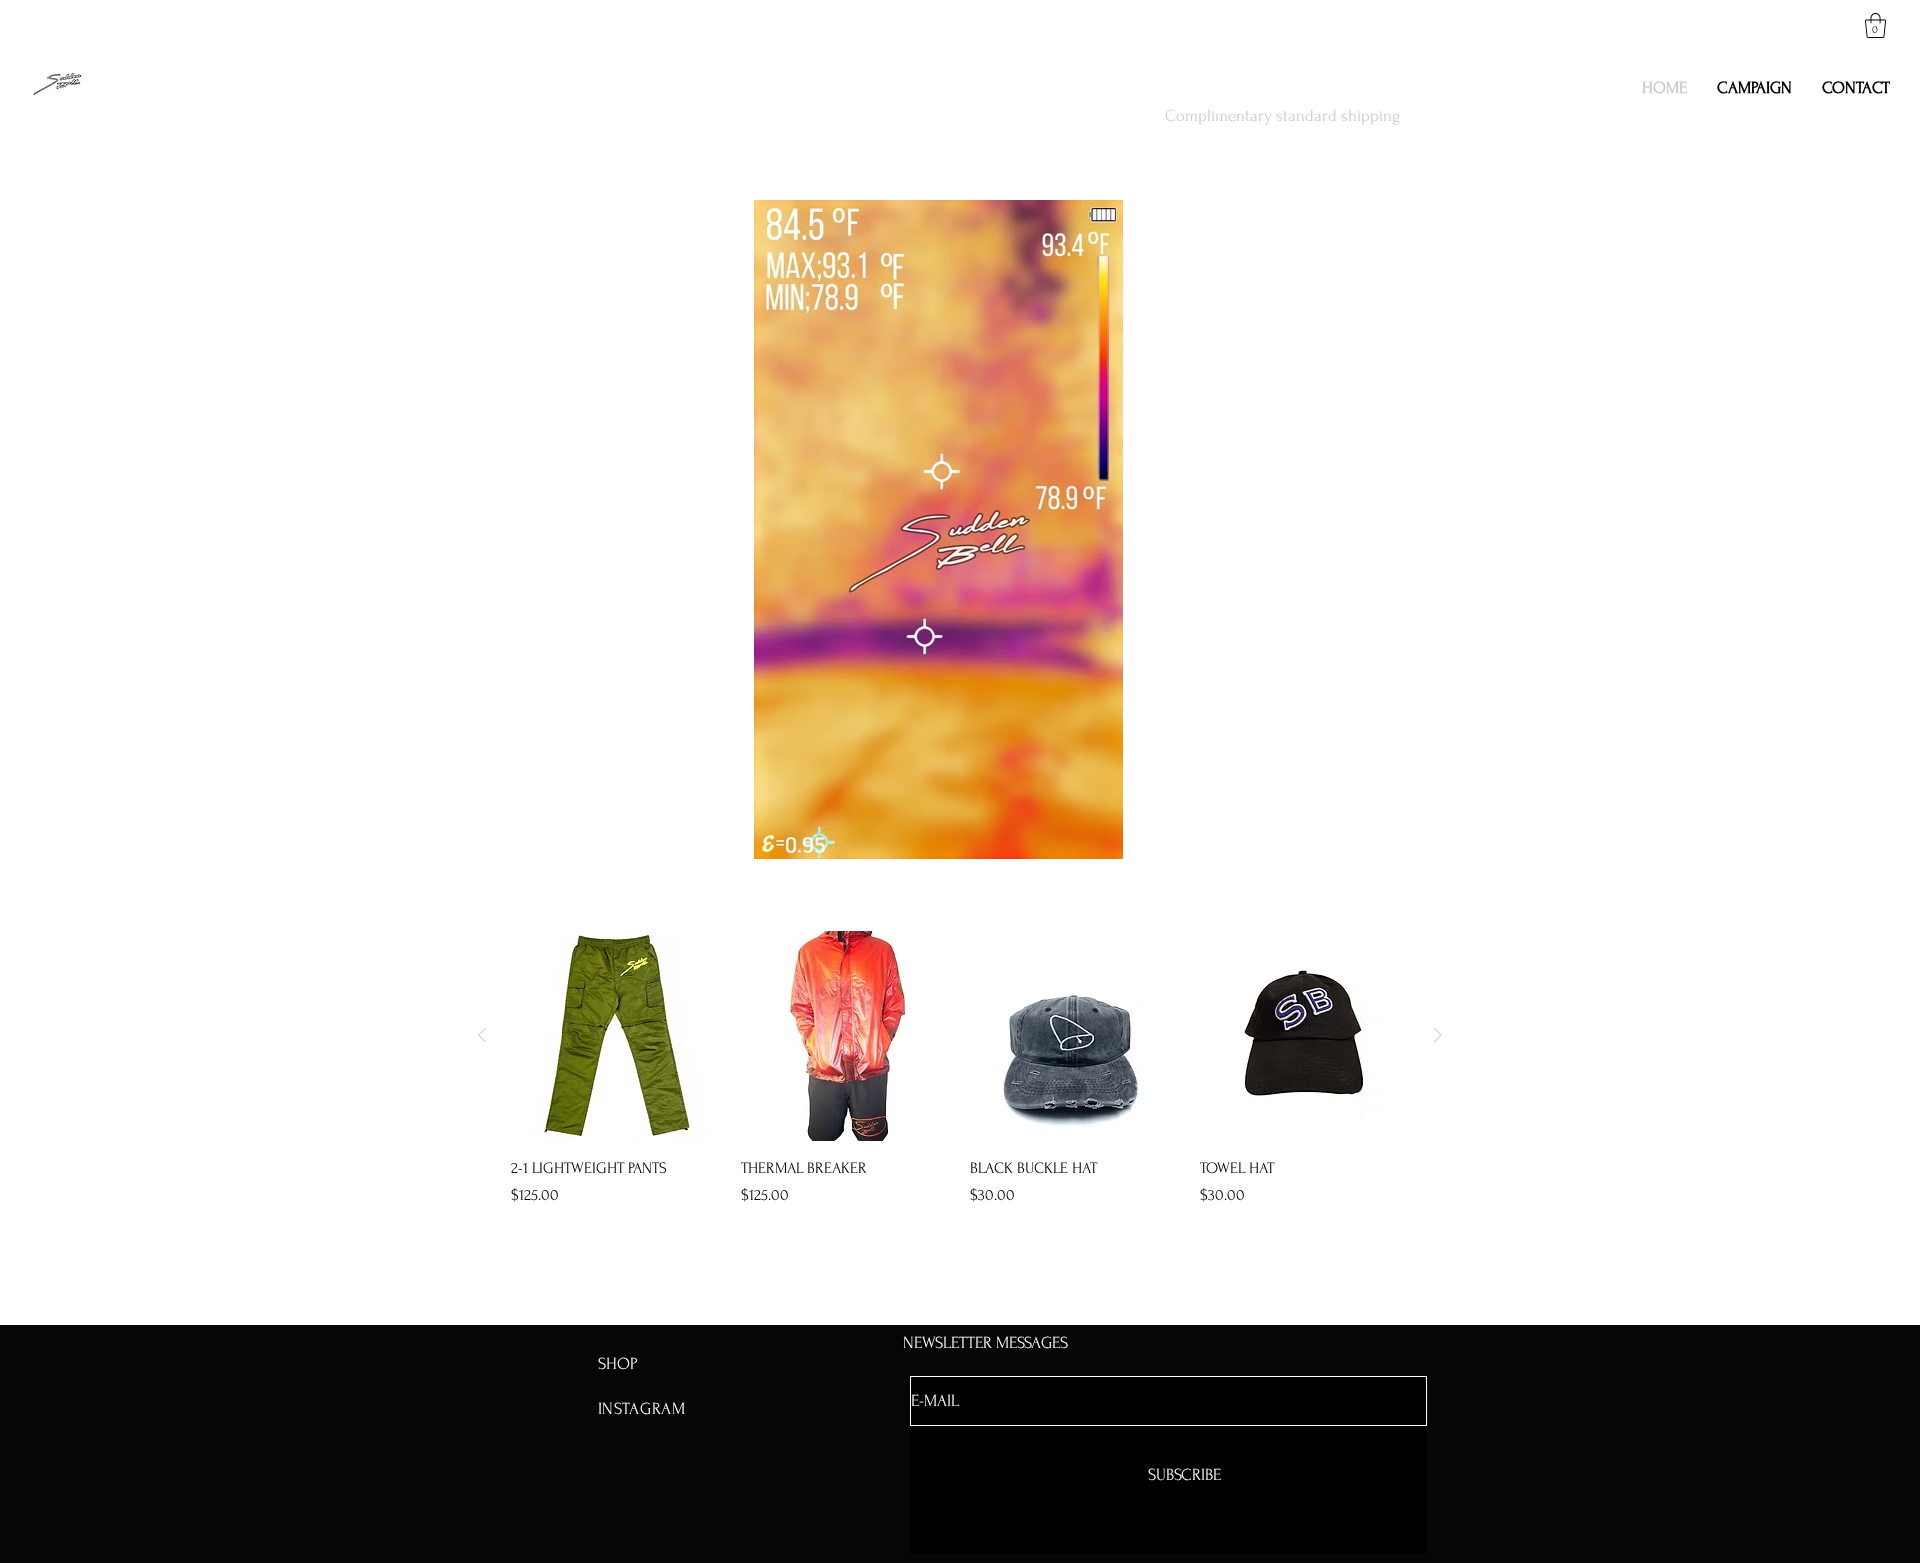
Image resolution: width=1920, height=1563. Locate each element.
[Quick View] (616, 1036)
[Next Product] (1438, 1035)
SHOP (618, 1363)
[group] (960, 1069)
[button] (1875, 25)
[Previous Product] (482, 1035)
